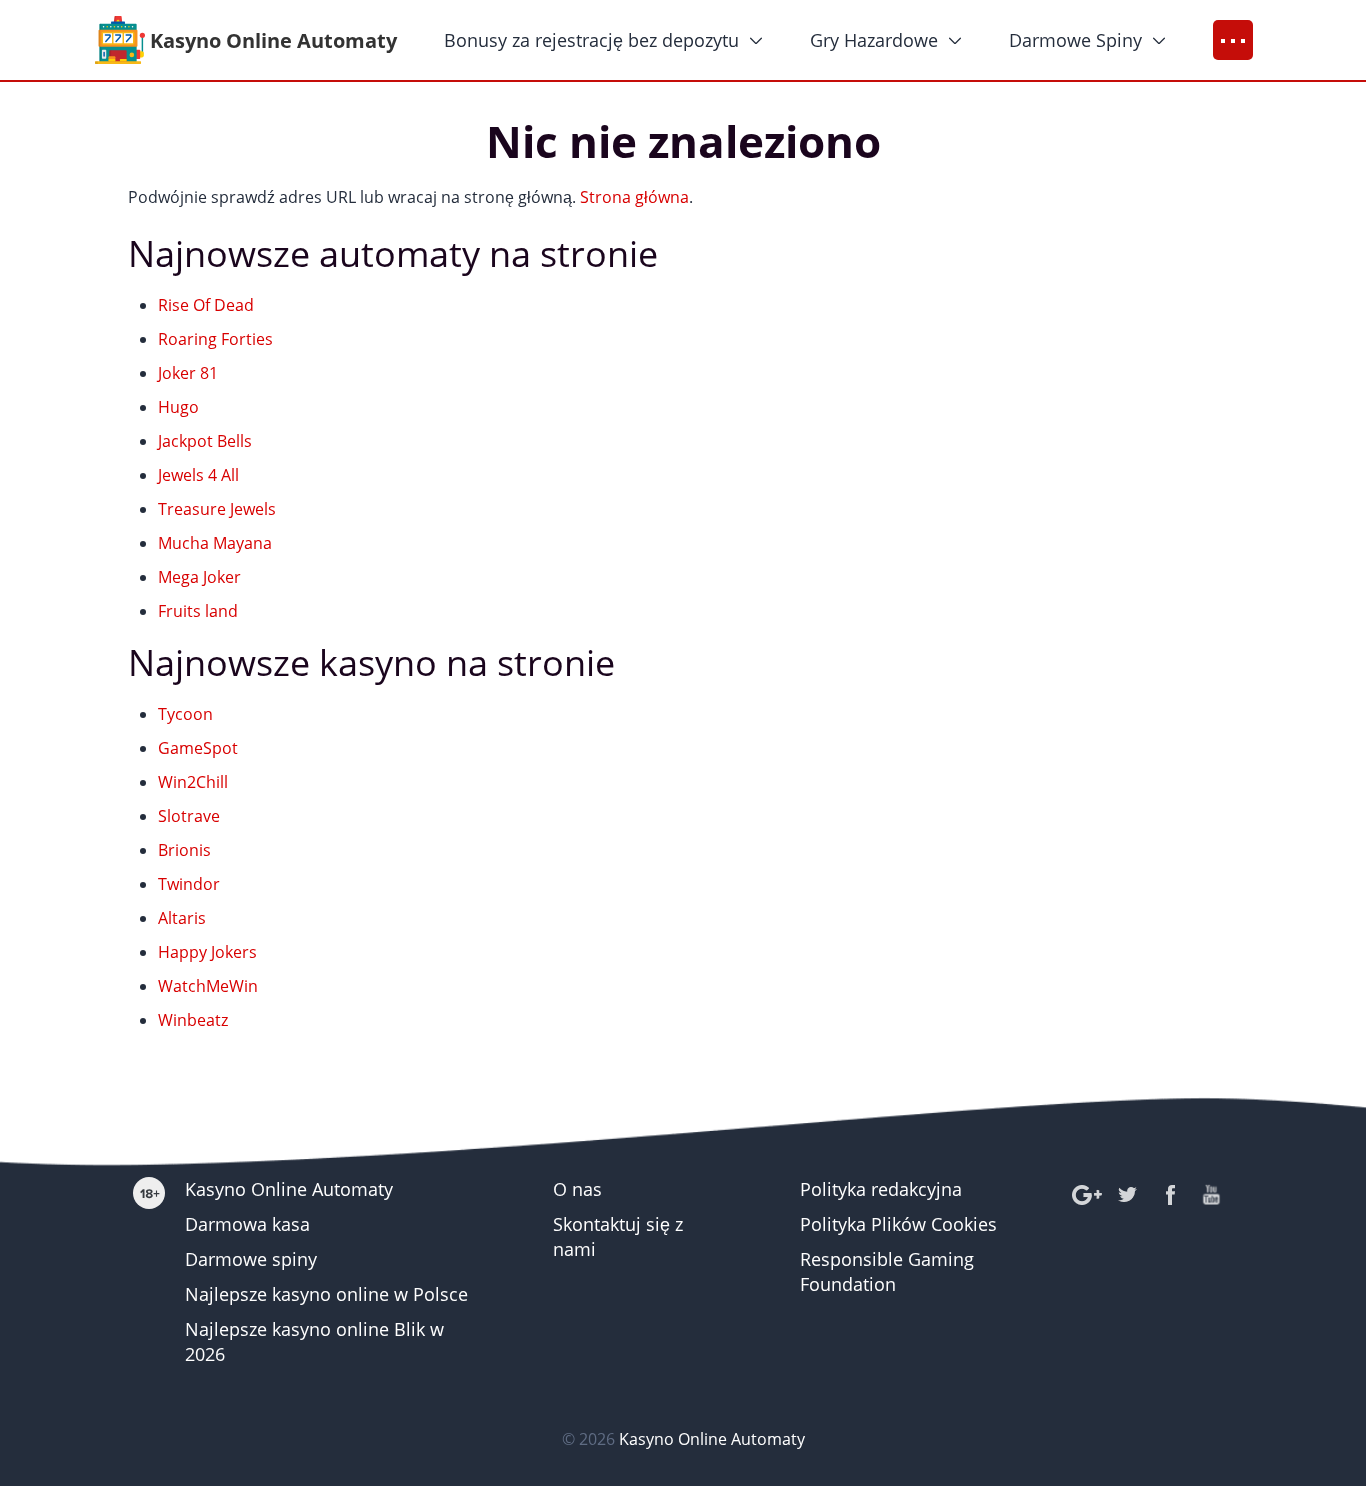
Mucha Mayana (215, 543)
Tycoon (185, 714)
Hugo (178, 407)
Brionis (184, 850)
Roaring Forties (215, 339)
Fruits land (198, 611)
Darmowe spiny (251, 1259)
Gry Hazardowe (874, 40)
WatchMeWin (208, 986)
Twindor (189, 884)
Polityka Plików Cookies (898, 1224)
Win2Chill (193, 782)
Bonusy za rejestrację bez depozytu (591, 40)
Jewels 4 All (198, 475)
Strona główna (634, 197)
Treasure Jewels (217, 509)
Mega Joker (199, 577)
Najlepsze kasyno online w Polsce (326, 1294)
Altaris (182, 918)
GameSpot (198, 748)
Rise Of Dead (206, 305)
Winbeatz (193, 1020)
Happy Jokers (207, 952)
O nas (577, 1189)
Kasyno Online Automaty (289, 1189)
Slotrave (189, 816)
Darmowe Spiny (1075, 40)
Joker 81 (188, 373)
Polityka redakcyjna (881, 1189)
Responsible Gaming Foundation (887, 1271)
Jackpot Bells (205, 441)
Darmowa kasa (247, 1224)
